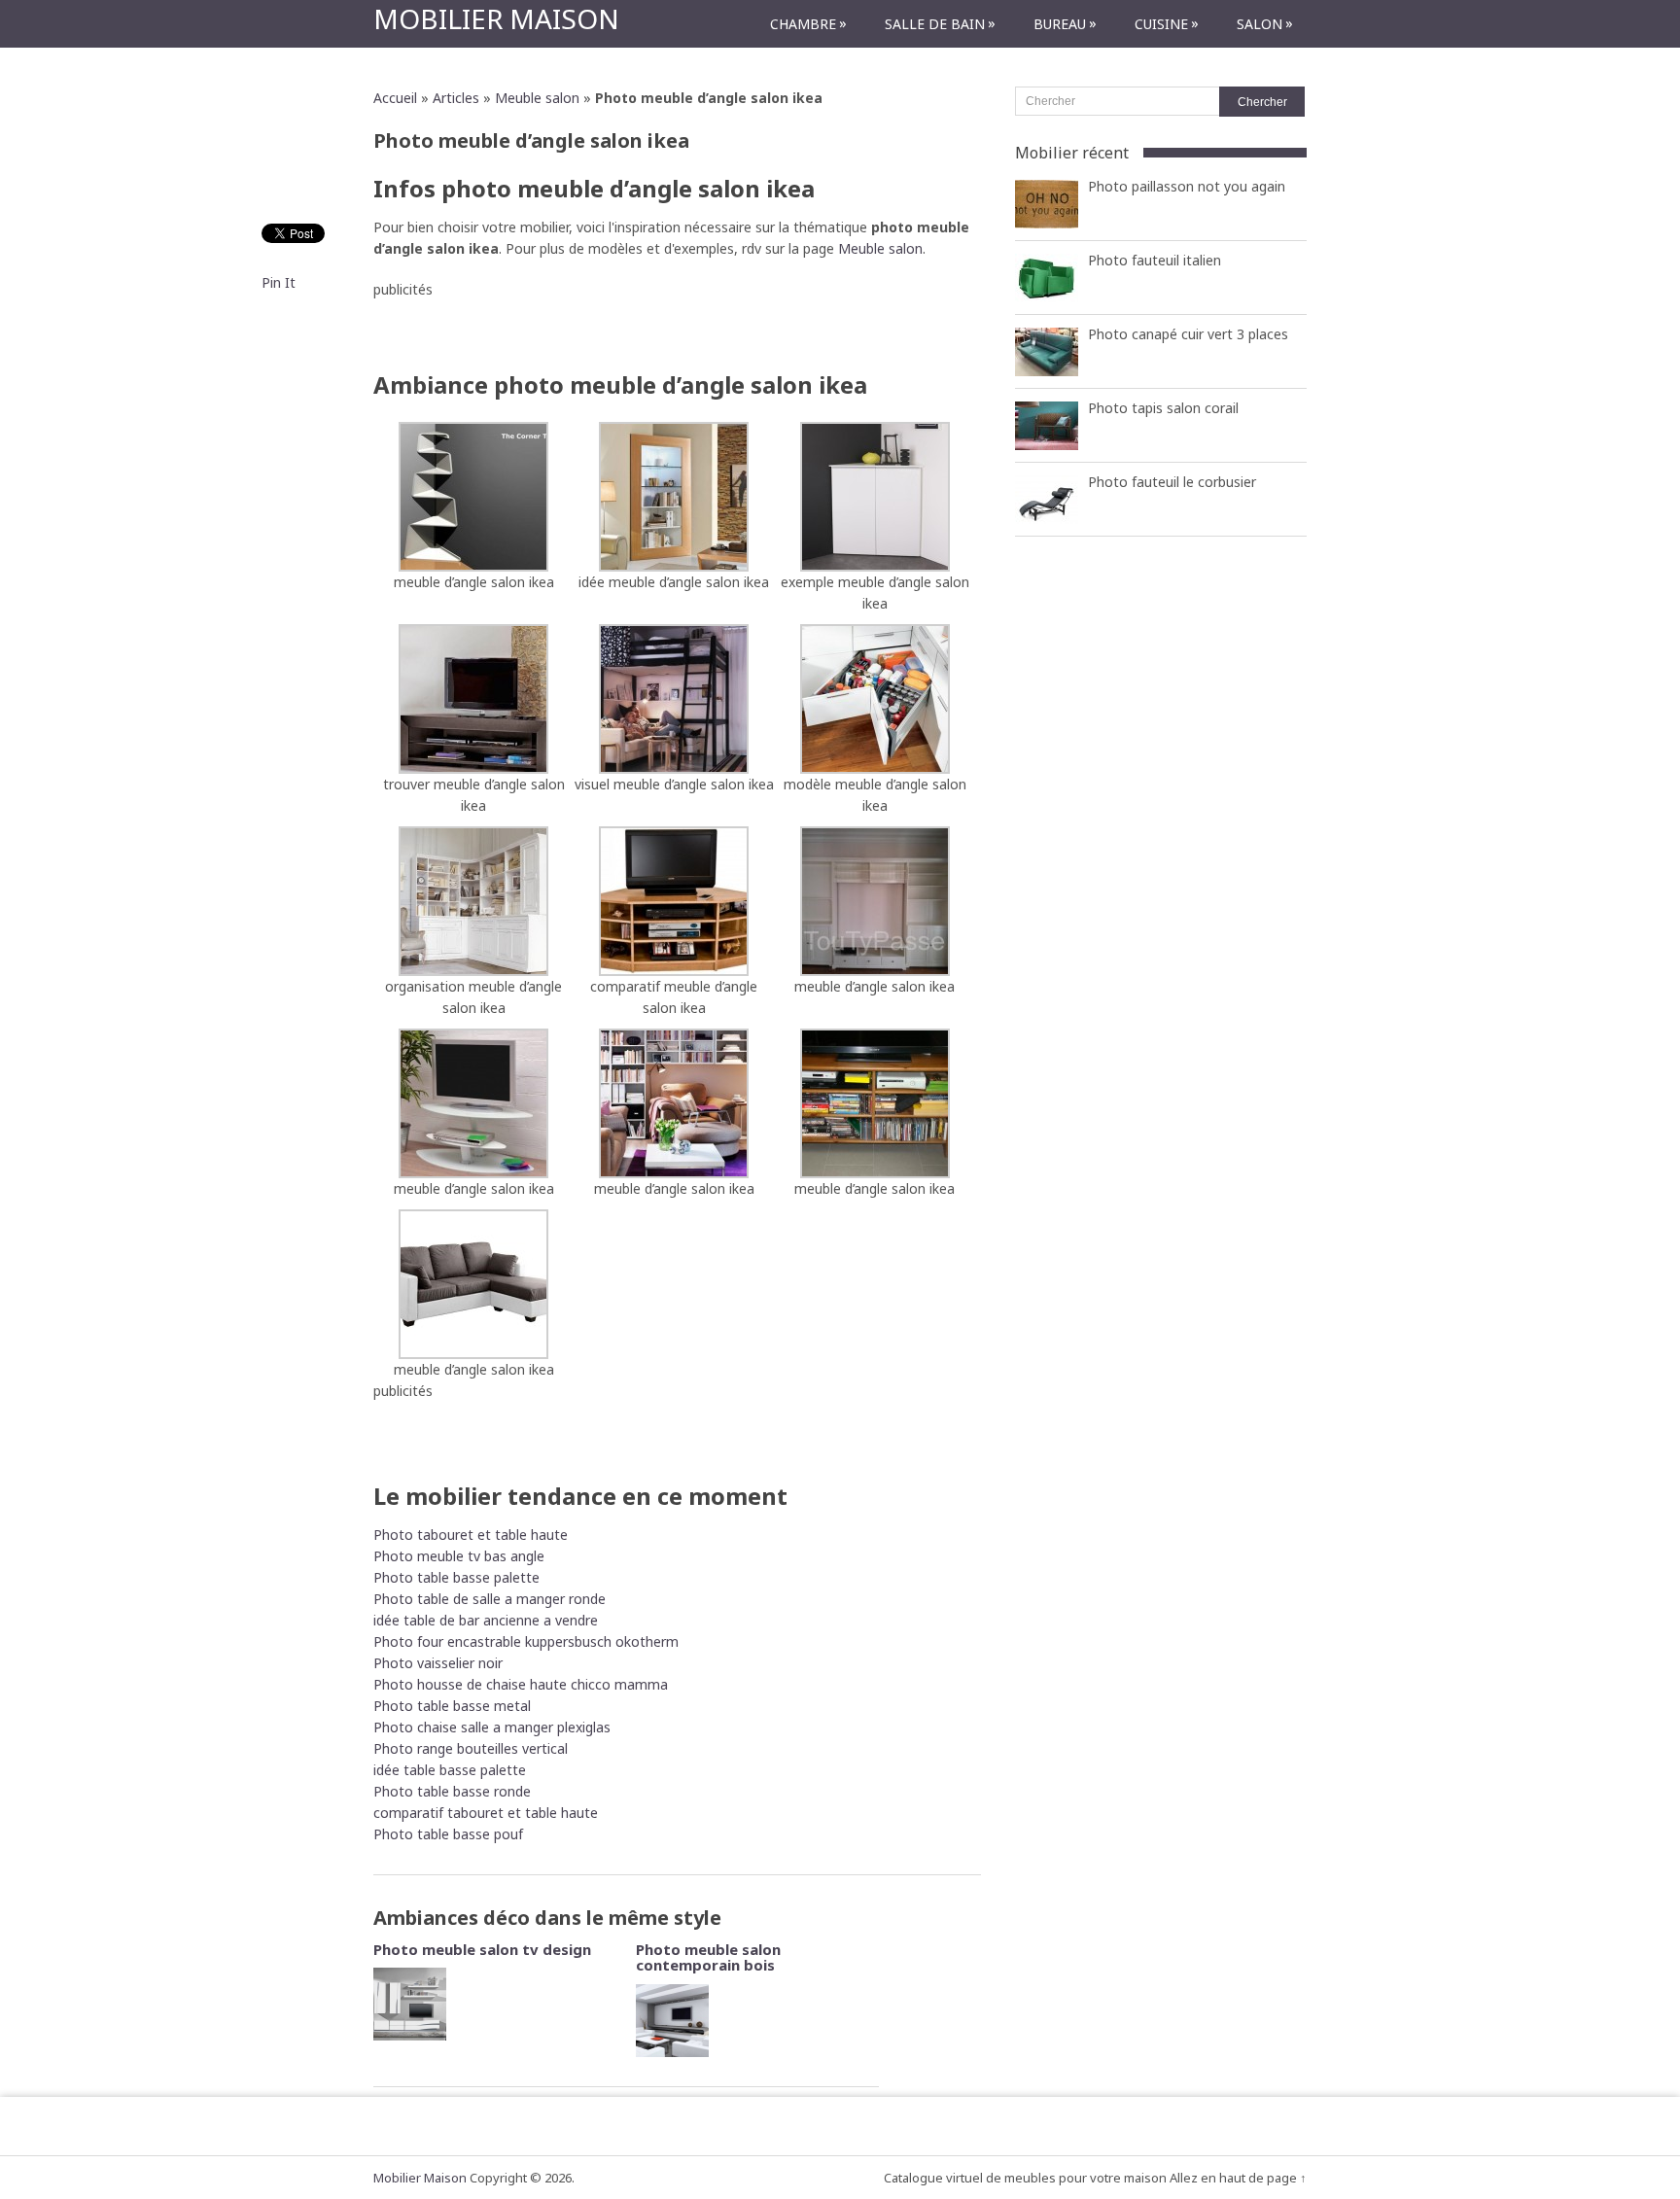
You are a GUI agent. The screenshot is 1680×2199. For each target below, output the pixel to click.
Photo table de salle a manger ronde (490, 1599)
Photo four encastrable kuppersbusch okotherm (526, 1641)
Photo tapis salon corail (1163, 408)
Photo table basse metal (452, 1706)
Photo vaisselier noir (438, 1663)
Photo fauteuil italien (1155, 260)
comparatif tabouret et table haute (486, 1813)
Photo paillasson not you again (1187, 186)
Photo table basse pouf (448, 1834)
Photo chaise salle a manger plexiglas (492, 1727)
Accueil (395, 98)
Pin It (279, 282)
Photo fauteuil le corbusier (1172, 482)
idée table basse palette (450, 1770)
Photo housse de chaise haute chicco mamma (521, 1684)
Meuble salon (537, 98)
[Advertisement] (678, 330)
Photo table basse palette (456, 1577)
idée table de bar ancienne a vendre (486, 1620)
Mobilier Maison (496, 18)
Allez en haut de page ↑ (1238, 2178)
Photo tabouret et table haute (471, 1535)
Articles (456, 98)
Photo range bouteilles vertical (471, 1748)
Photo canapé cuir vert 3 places (1188, 334)
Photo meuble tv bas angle (459, 1556)
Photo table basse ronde (452, 1791)
